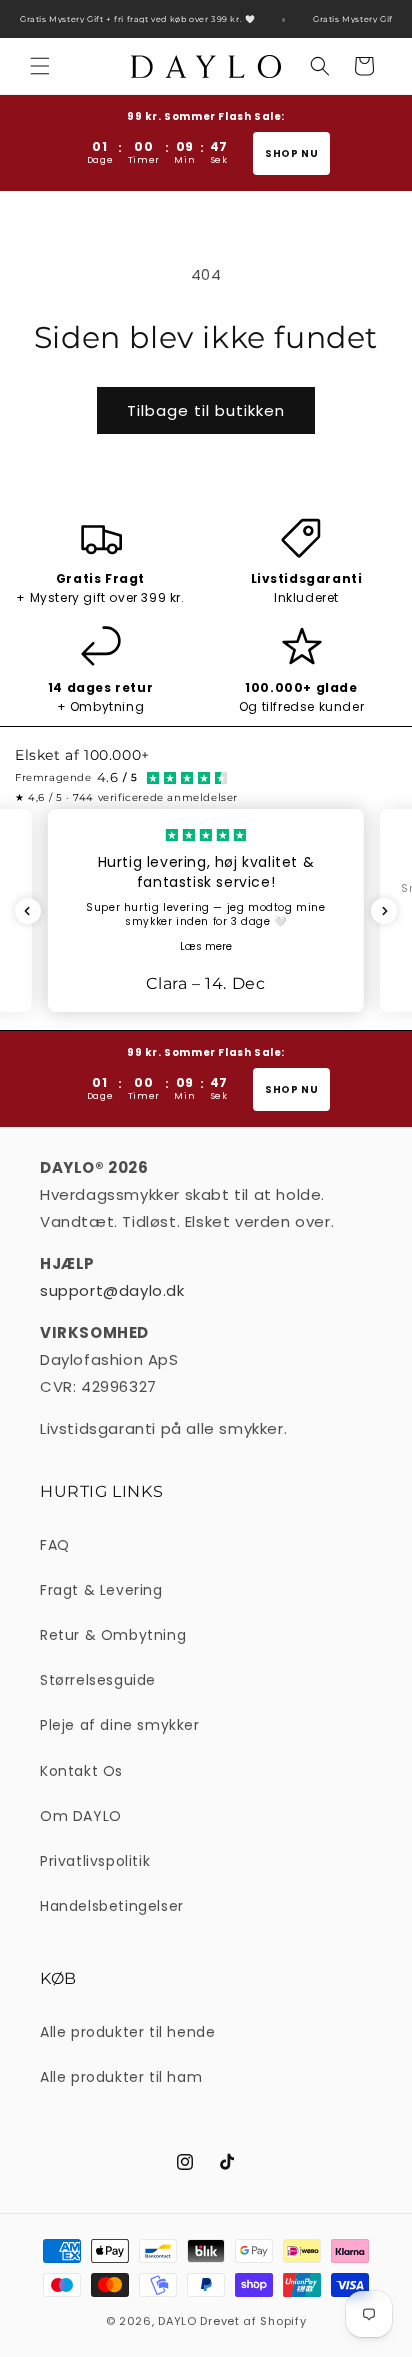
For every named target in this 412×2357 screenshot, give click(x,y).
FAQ (55, 1545)
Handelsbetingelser (112, 1906)
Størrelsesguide (98, 1680)
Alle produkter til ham (121, 2077)
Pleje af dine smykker (120, 1725)
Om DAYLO (81, 1816)
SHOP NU (291, 153)
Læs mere (206, 946)
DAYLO (177, 2321)
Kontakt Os (81, 1771)
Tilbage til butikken (206, 410)
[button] (40, 66)
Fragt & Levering (101, 1590)
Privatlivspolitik (95, 1861)
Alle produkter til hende (127, 2032)
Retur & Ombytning (113, 1635)
